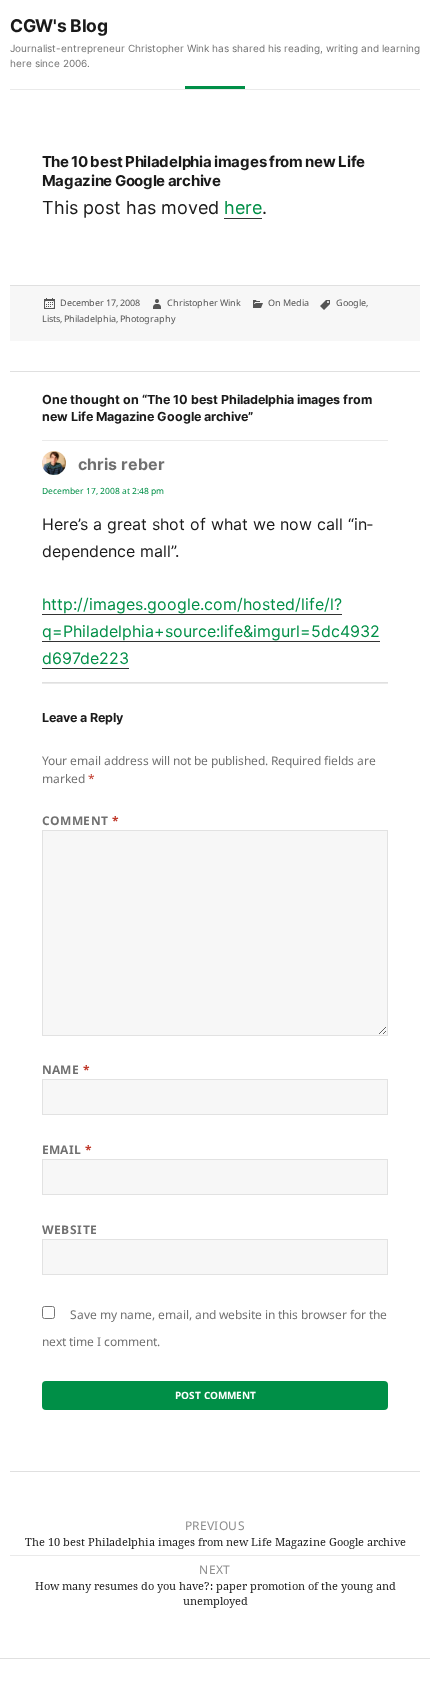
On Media (288, 302)
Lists (51, 318)
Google (351, 302)
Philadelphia (90, 318)
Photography (148, 318)
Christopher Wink (204, 302)
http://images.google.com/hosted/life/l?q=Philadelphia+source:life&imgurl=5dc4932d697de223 (211, 631)
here (243, 207)
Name (66, 1069)
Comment (81, 820)
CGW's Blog (59, 25)
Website (70, 1229)
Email (67, 1149)
